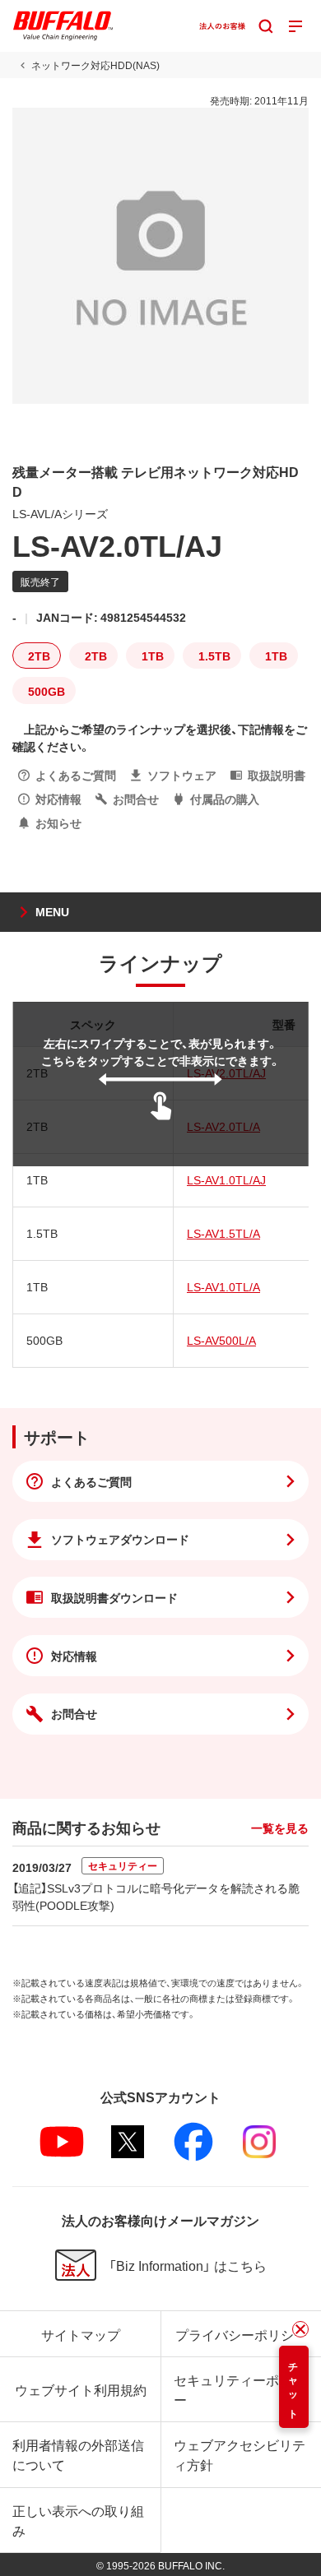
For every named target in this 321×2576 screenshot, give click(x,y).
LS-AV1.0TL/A (223, 1286)
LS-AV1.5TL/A (223, 1233)
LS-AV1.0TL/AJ (226, 1179)
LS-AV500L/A (221, 1340)
